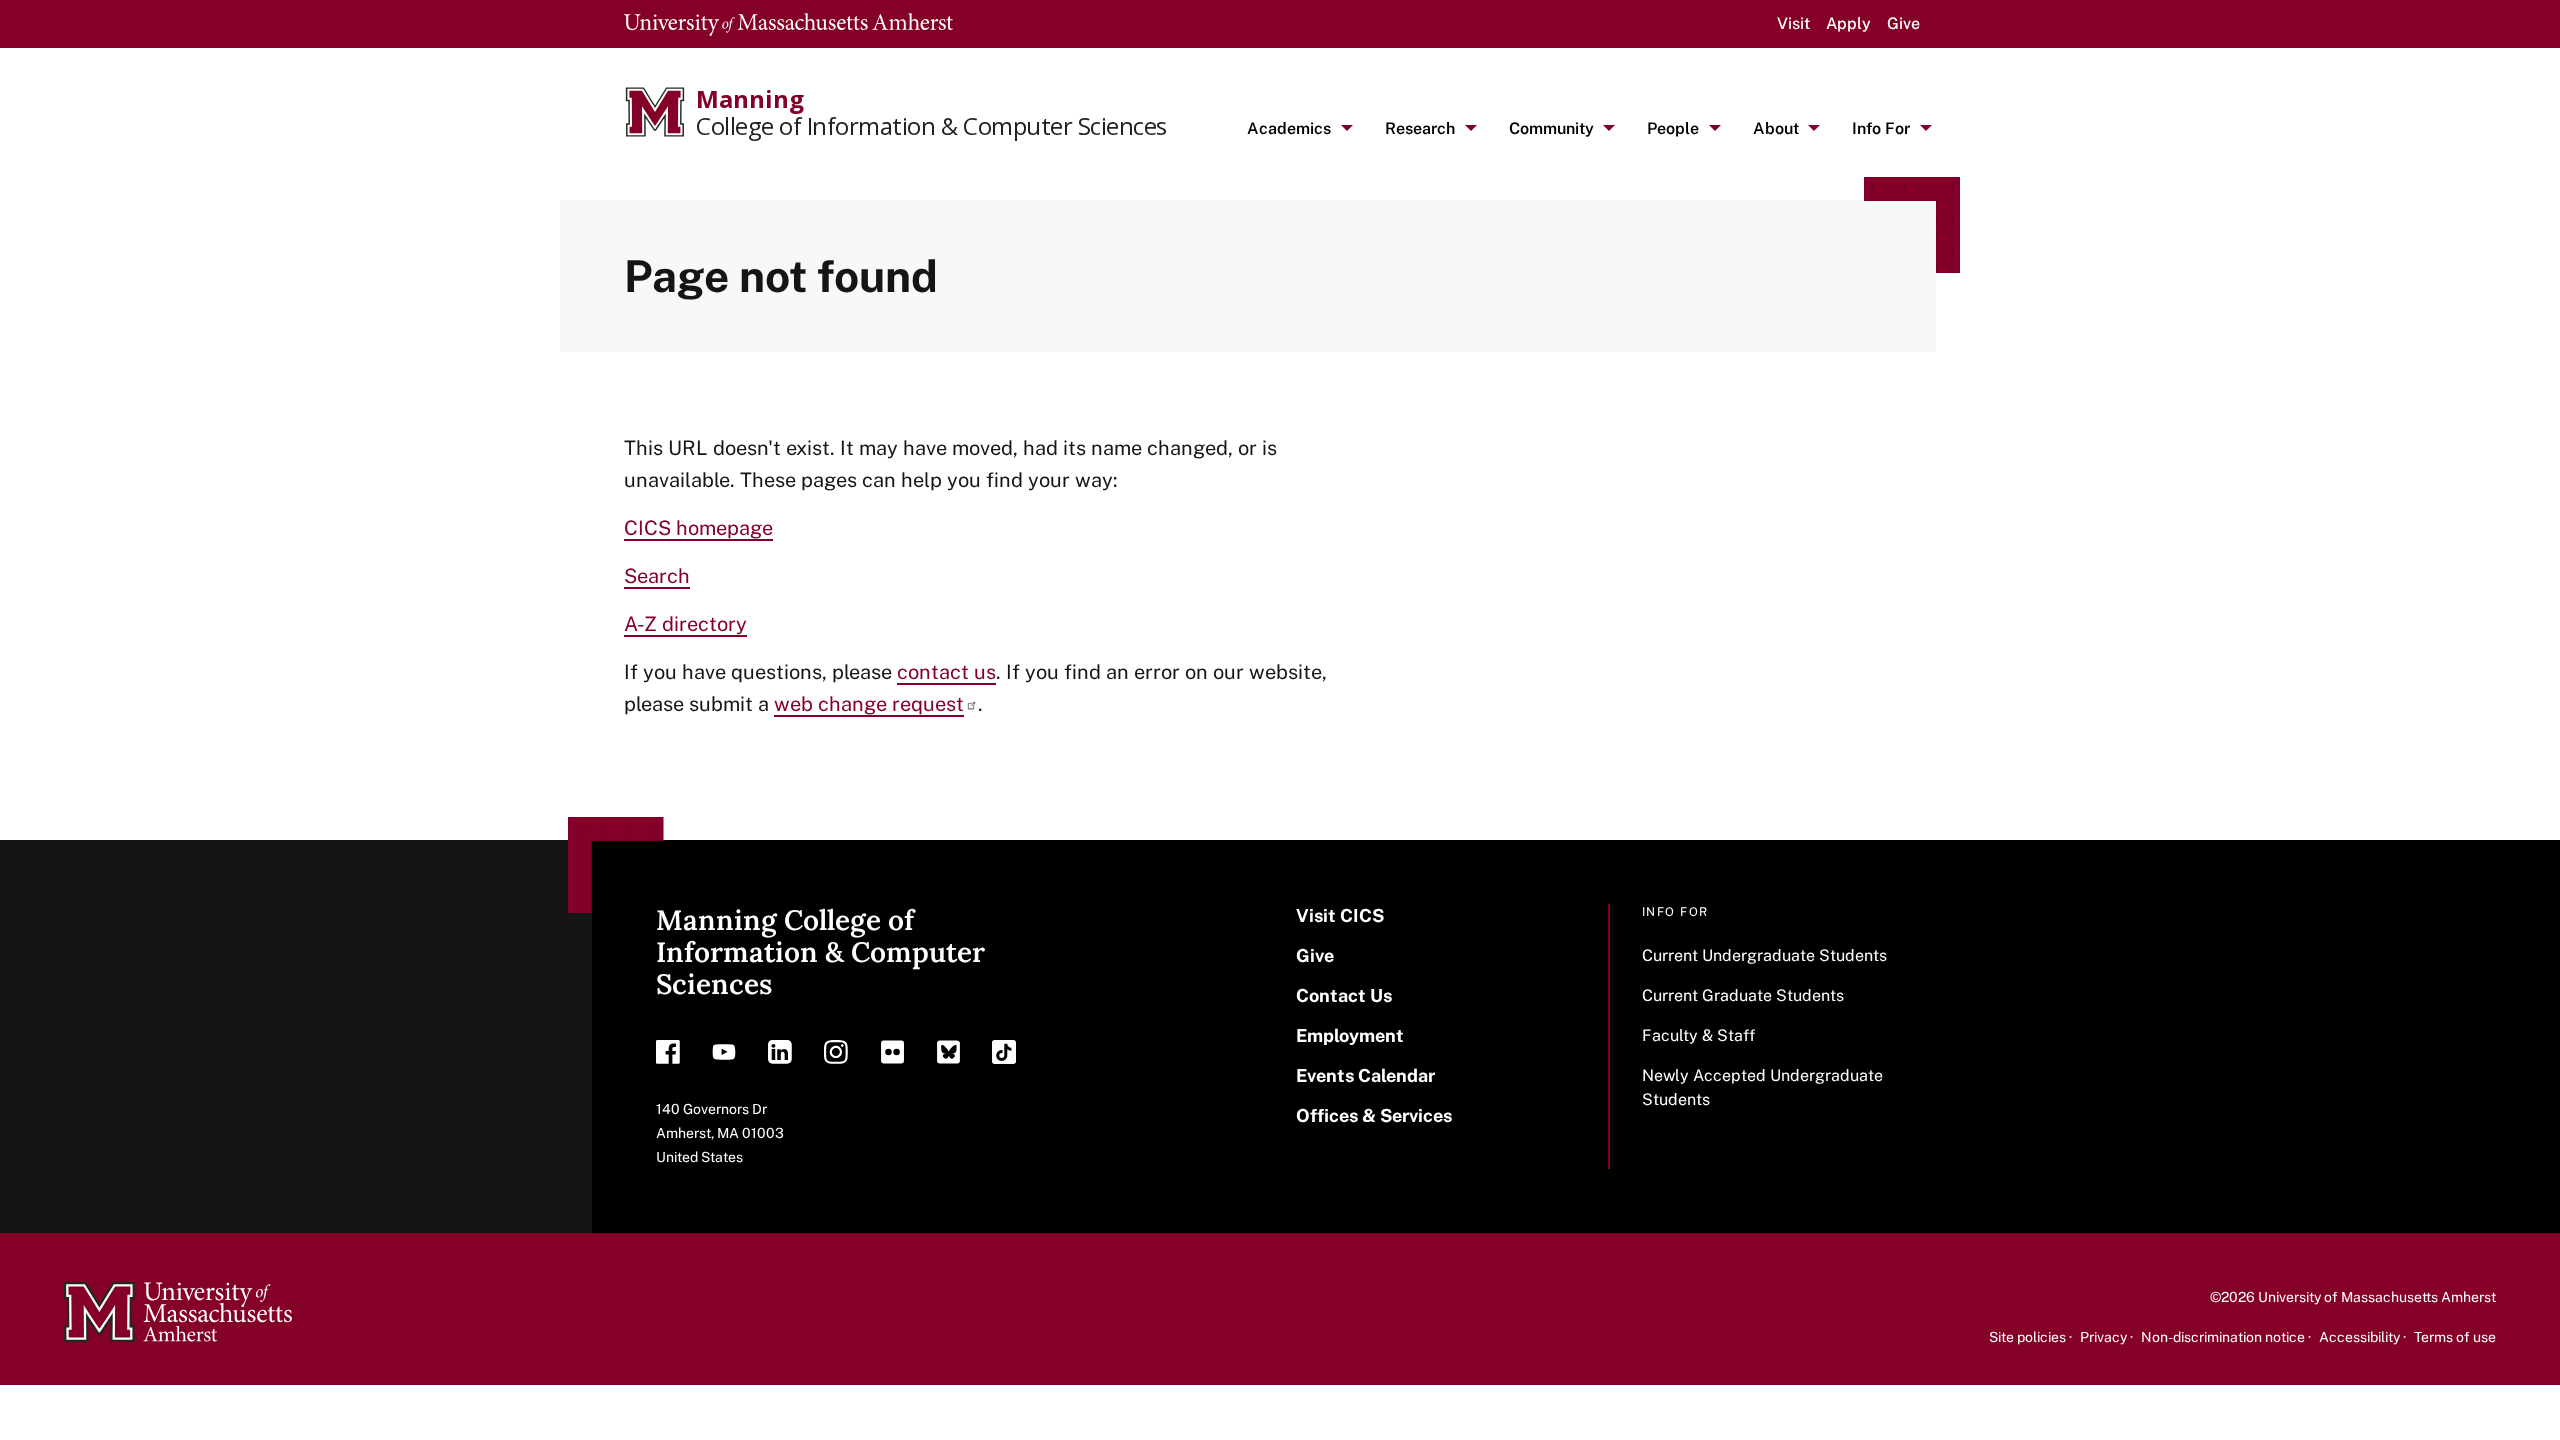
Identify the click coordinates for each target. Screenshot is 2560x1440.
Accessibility (2359, 1337)
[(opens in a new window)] (668, 1057)
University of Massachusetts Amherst (2377, 1297)
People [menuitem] (1673, 128)
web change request (869, 704)
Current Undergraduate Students (1764, 955)
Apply (1848, 23)
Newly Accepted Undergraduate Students (1762, 1087)
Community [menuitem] (1551, 128)
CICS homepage (698, 528)
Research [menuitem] (1420, 128)
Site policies (2027, 1337)
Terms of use (2455, 1337)
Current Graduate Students (1743, 995)
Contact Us (1344, 995)
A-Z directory (685, 624)
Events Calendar (1365, 1075)
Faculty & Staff (1698, 1035)
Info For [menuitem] (1881, 128)
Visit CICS (1340, 915)
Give (1903, 23)
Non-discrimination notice (2223, 1337)
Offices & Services (1374, 1115)
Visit (1793, 23)
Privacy (2103, 1337)
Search (657, 576)
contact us (946, 672)
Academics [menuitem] (1289, 128)
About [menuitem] (1776, 128)
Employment (1350, 1035)
